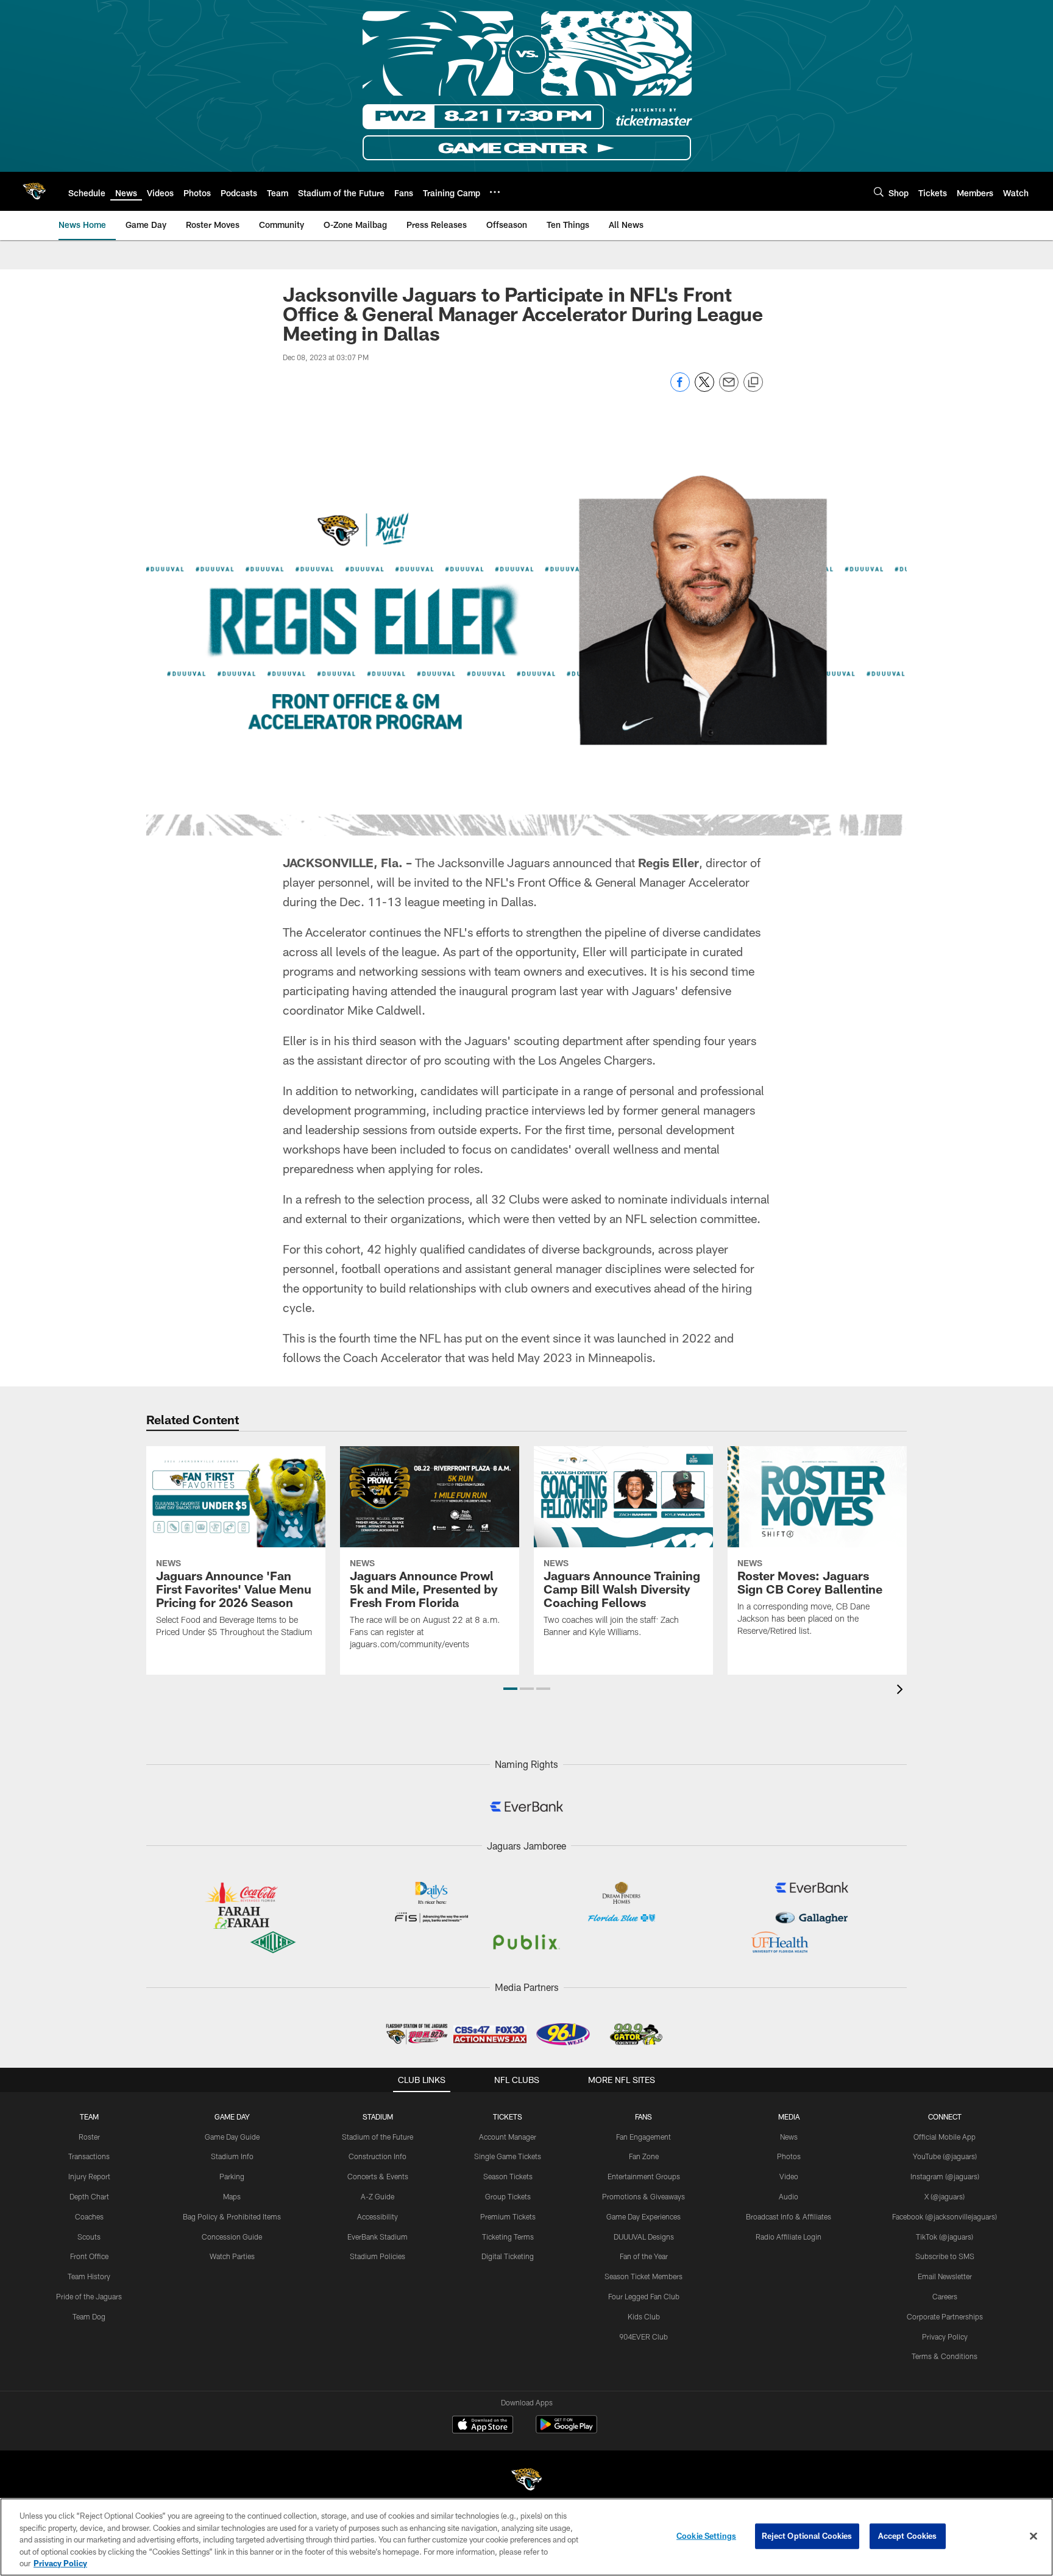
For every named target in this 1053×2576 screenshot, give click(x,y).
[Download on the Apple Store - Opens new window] (483, 2426)
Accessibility (378, 2216)
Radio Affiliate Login (789, 2237)
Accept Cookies (908, 2536)
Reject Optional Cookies (807, 2536)
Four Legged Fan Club (644, 2296)
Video (789, 2176)
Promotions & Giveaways (643, 2196)
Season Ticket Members (643, 2276)
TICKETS (508, 2117)
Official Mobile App (945, 2137)
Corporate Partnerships (945, 2316)
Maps (232, 2196)
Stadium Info (232, 2156)
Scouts (89, 2237)
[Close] (1033, 2536)
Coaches (89, 2216)
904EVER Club (643, 2336)
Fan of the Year (644, 2256)
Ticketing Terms (508, 2237)
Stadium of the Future (378, 2137)
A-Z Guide (378, 2196)
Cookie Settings (706, 2536)
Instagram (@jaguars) (945, 2176)
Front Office (89, 2256)
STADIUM (378, 2117)
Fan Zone (644, 2156)
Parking (232, 2176)
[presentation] (902, 1691)
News (789, 2137)
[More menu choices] (495, 192)
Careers (945, 2296)
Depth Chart (89, 2196)
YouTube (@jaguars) (945, 2156)
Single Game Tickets (508, 2156)
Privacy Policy (945, 2336)
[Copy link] (753, 383)
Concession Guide (232, 2237)
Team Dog (89, 2316)
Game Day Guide (232, 2137)
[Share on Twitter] (704, 389)
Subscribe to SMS (945, 2256)
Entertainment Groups (644, 2176)
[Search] (879, 192)
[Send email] (729, 389)
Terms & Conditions (945, 2356)
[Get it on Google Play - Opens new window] (566, 2431)
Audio (789, 2196)
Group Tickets (508, 2196)
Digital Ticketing (508, 2256)
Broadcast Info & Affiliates (789, 2216)
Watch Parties (232, 2256)
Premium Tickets (508, 2216)
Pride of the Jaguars (89, 2296)
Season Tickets (508, 2176)
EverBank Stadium (378, 2237)
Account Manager (508, 2137)
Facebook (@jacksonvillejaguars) (945, 2216)
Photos (789, 2156)
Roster (89, 2137)
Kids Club (644, 2316)
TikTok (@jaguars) (945, 2237)
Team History (89, 2276)
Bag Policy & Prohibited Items (232, 2216)
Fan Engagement (643, 2137)
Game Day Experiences (643, 2216)
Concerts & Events (378, 2176)
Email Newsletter (945, 2276)
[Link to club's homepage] (34, 191)
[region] (526, 2537)
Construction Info (378, 2156)
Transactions (89, 2156)
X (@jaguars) (945, 2196)
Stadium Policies (378, 2256)
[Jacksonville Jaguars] (526, 2481)
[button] (510, 1689)
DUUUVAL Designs (644, 2237)
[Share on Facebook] (680, 389)
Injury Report (89, 2176)
